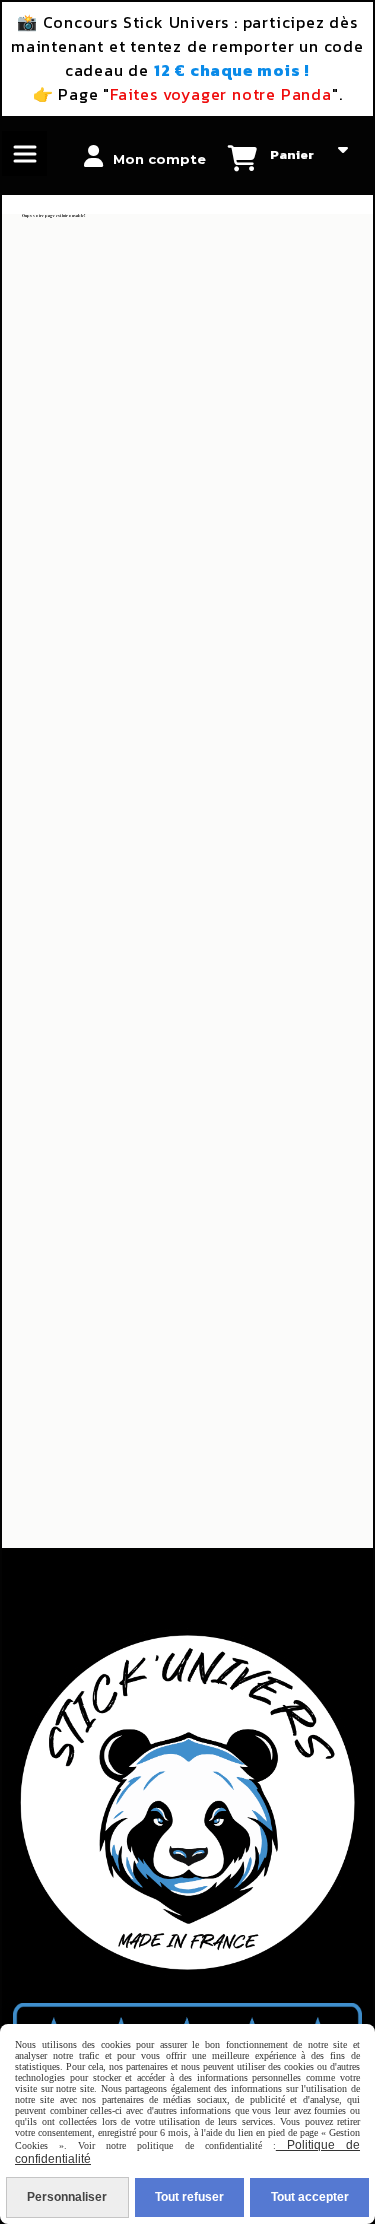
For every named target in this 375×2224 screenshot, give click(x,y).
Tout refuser (189, 2197)
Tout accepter (310, 2197)
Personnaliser (67, 2197)
